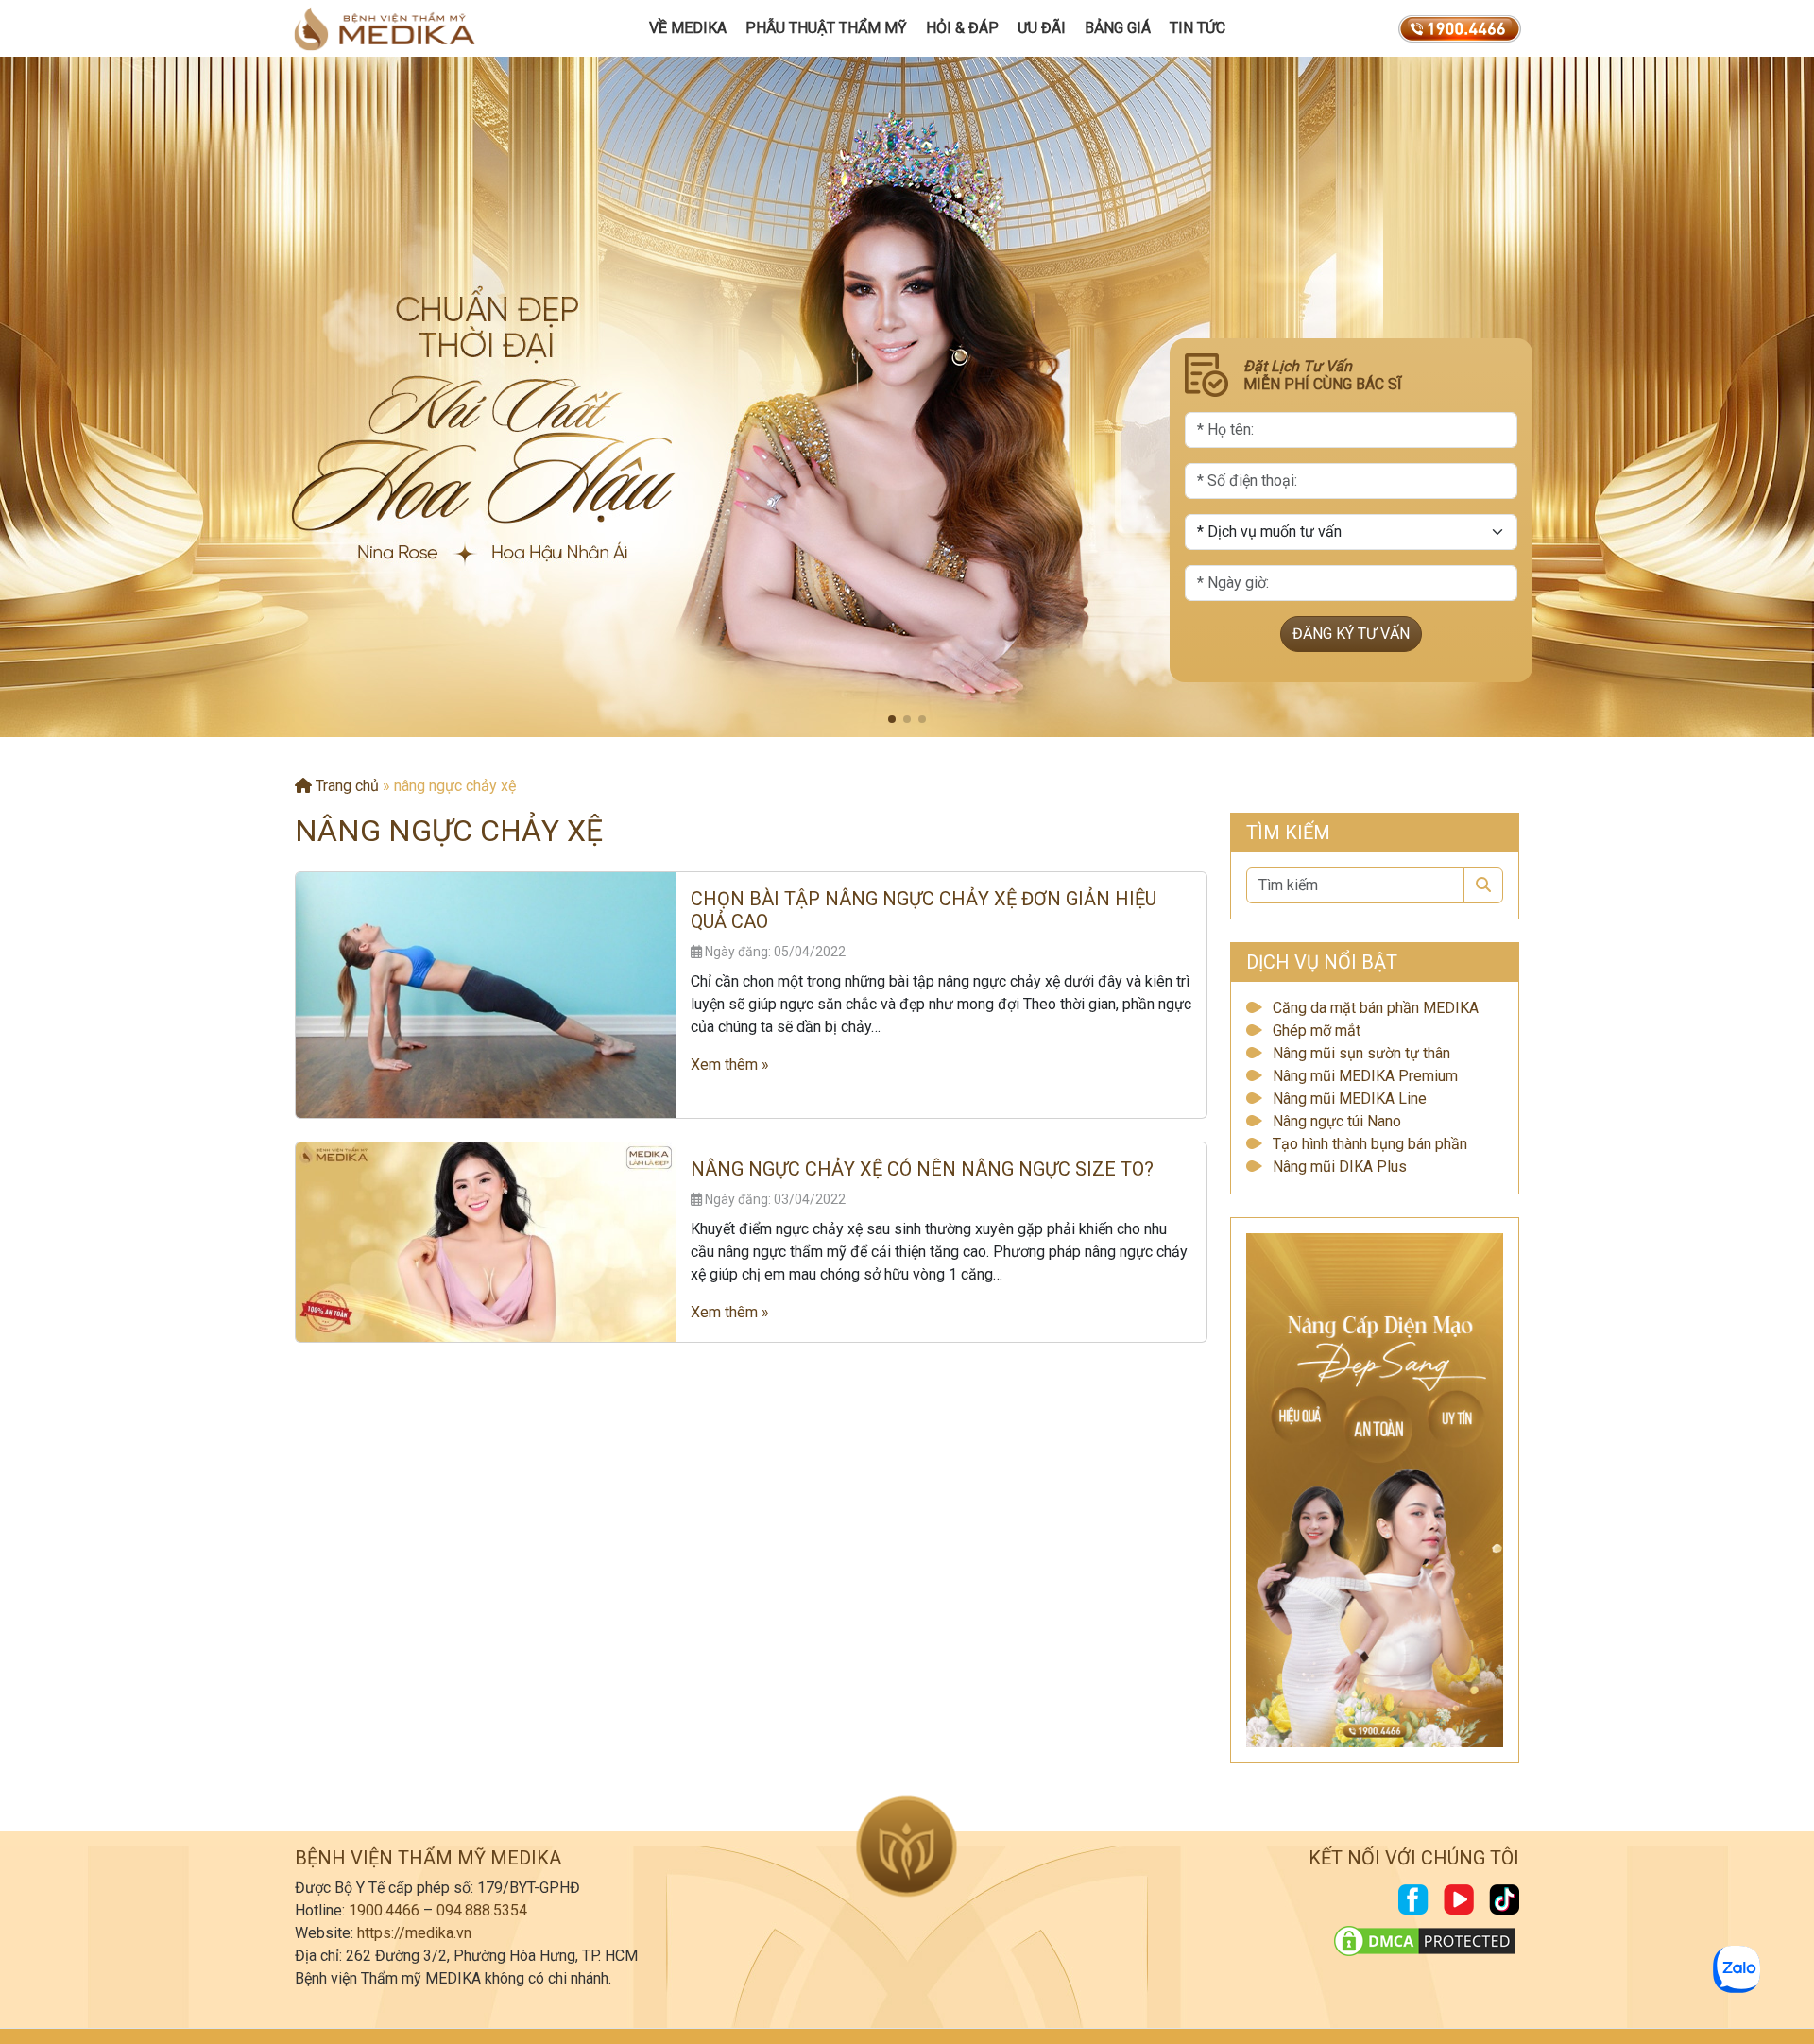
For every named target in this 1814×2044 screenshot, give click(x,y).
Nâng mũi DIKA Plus (1340, 1167)
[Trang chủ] (385, 28)
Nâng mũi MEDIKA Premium (1365, 1076)
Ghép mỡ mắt (1317, 1031)
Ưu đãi (1042, 28)
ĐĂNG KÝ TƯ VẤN (1351, 634)
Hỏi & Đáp (962, 28)
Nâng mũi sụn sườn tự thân (1361, 1053)
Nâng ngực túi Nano (1337, 1121)
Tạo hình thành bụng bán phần (1370, 1144)
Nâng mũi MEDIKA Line (1350, 1099)
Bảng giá (1118, 28)
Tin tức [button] (1198, 28)
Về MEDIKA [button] (688, 28)
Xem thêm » (730, 1065)
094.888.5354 (482, 1910)
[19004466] (1460, 28)
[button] (892, 719)
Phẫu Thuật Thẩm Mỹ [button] (826, 28)
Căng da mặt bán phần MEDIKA (1376, 1008)
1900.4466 (384, 1910)
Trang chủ (345, 786)
